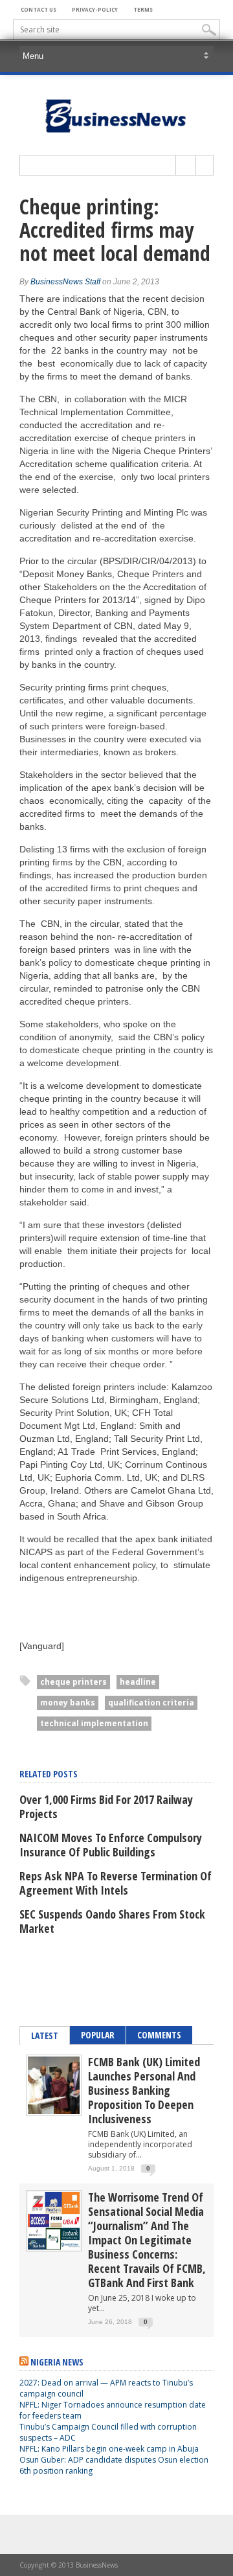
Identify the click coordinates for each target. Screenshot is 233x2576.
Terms (143, 9)
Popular (98, 2035)
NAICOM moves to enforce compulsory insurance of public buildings (111, 1845)
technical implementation (94, 1723)
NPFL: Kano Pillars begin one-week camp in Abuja (109, 2449)
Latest (45, 2035)
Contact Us (39, 9)
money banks (68, 1703)
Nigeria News (57, 2362)
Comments (159, 2035)
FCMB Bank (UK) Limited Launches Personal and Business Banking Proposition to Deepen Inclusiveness (144, 2090)
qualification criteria (151, 1703)
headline (138, 1682)
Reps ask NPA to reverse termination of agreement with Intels (116, 1883)
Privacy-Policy (95, 9)
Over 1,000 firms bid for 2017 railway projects (106, 1807)
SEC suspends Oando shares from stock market (112, 1921)
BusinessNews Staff (65, 282)
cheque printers (73, 1682)
